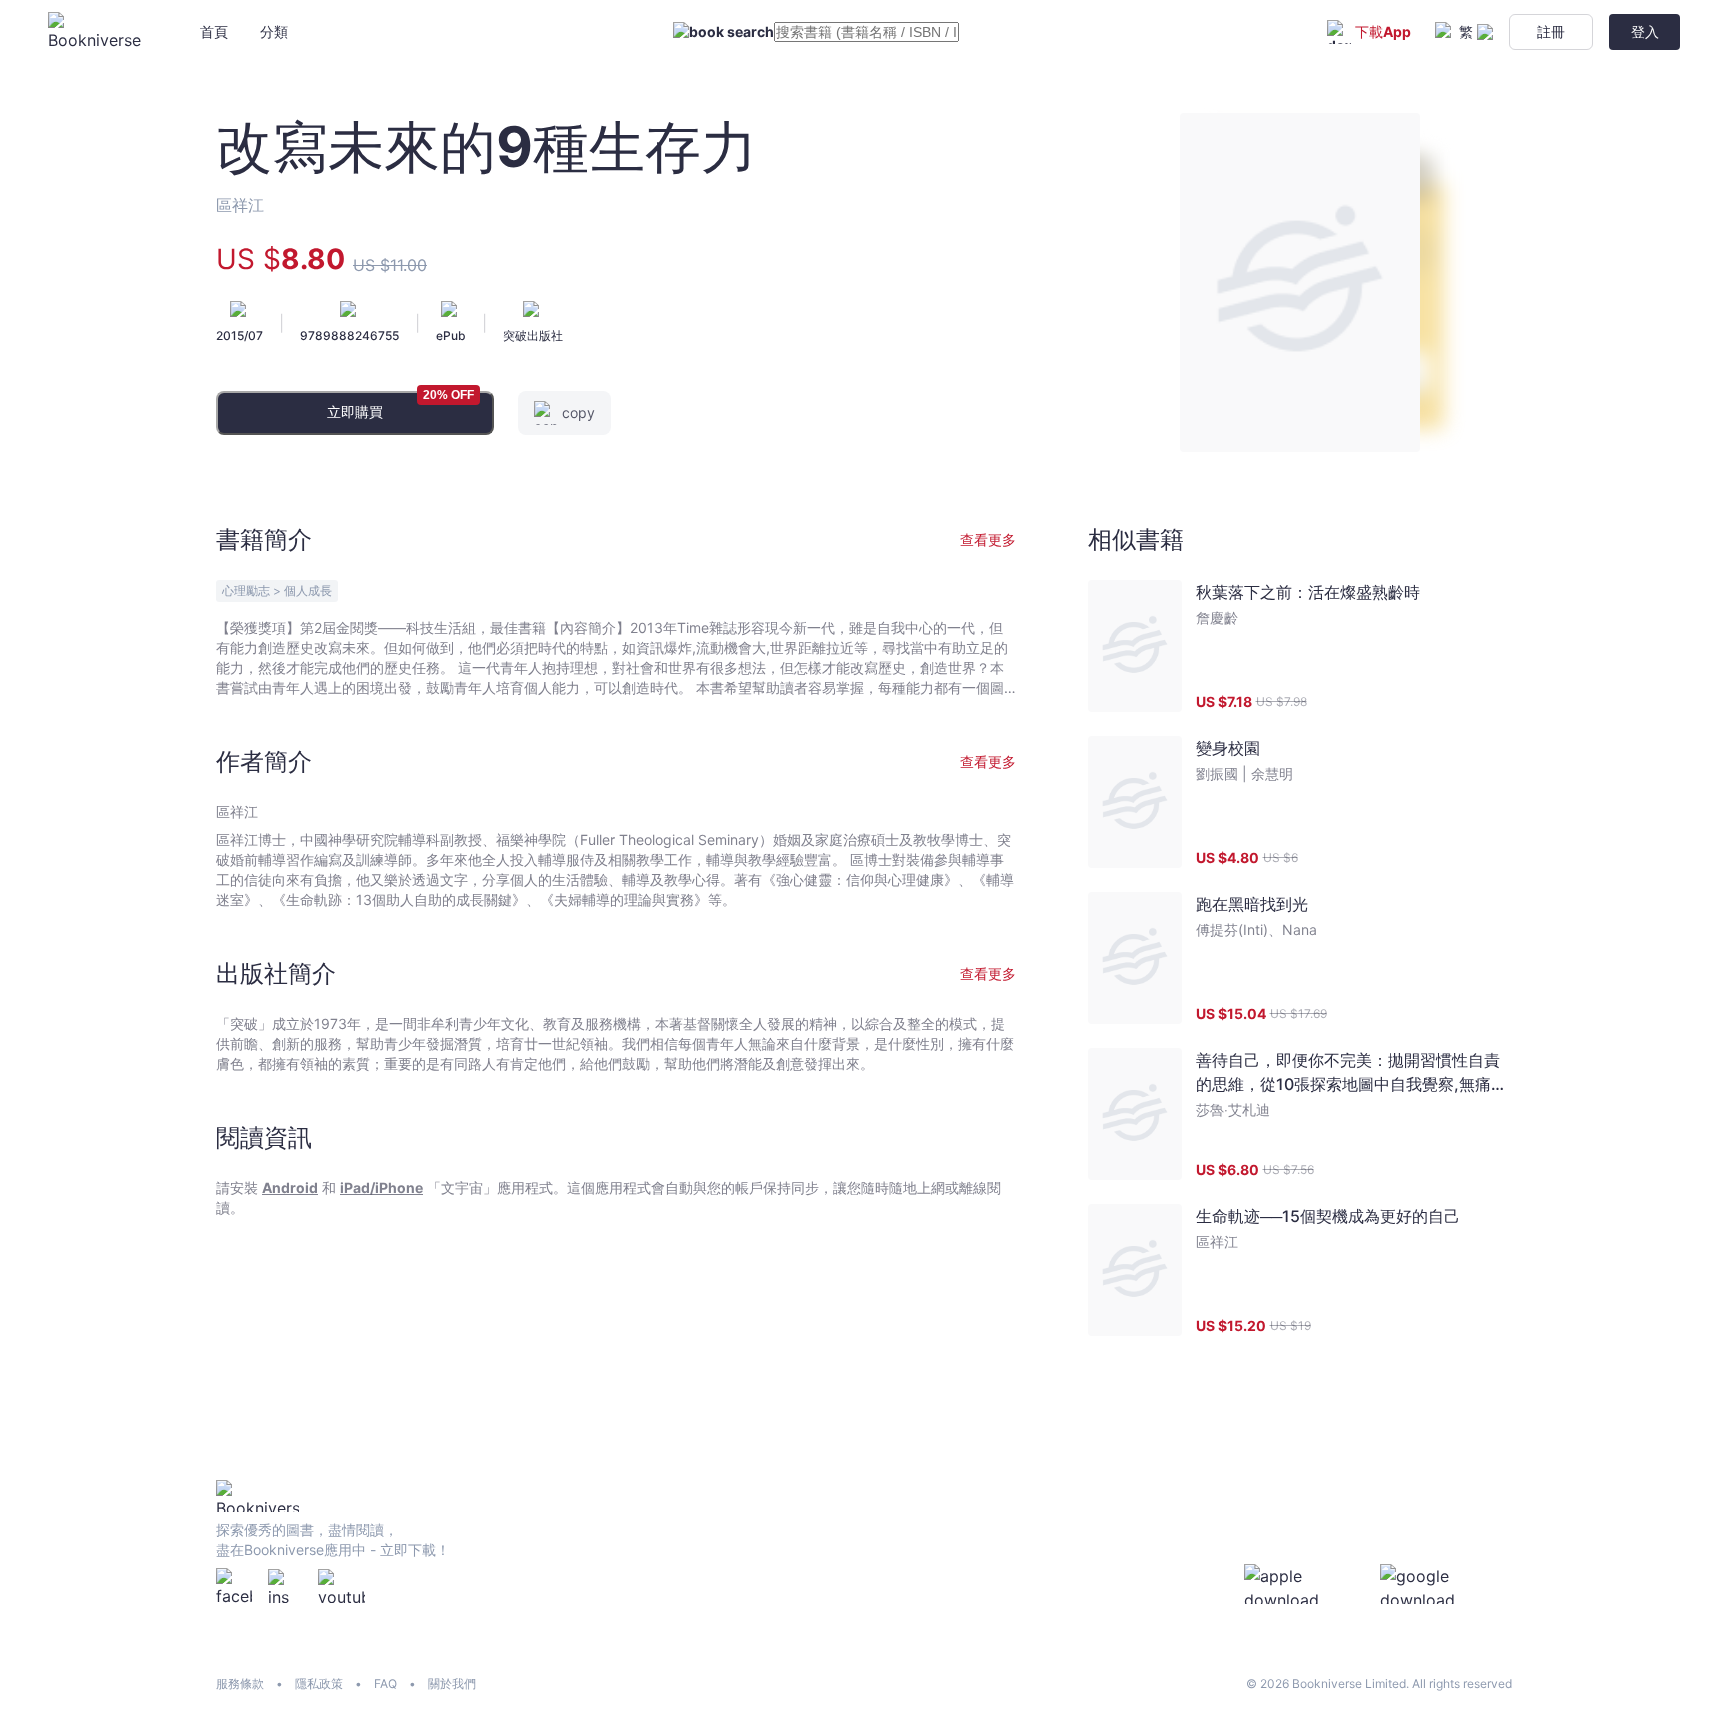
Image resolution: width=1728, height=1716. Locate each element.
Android (290, 1187)
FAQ (385, 1683)
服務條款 (240, 1683)
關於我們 (452, 1683)
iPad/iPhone (381, 1187)
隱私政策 (319, 1683)
